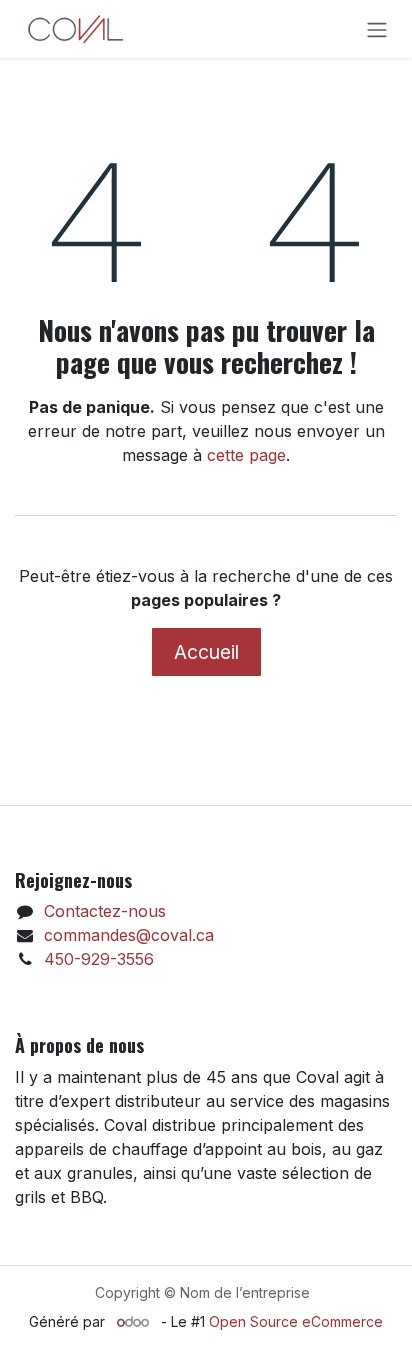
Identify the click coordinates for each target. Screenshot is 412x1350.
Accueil (206, 652)
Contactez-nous (105, 911)
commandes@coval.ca (129, 935)
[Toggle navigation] (377, 29)
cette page (246, 455)
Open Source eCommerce (296, 1321)
